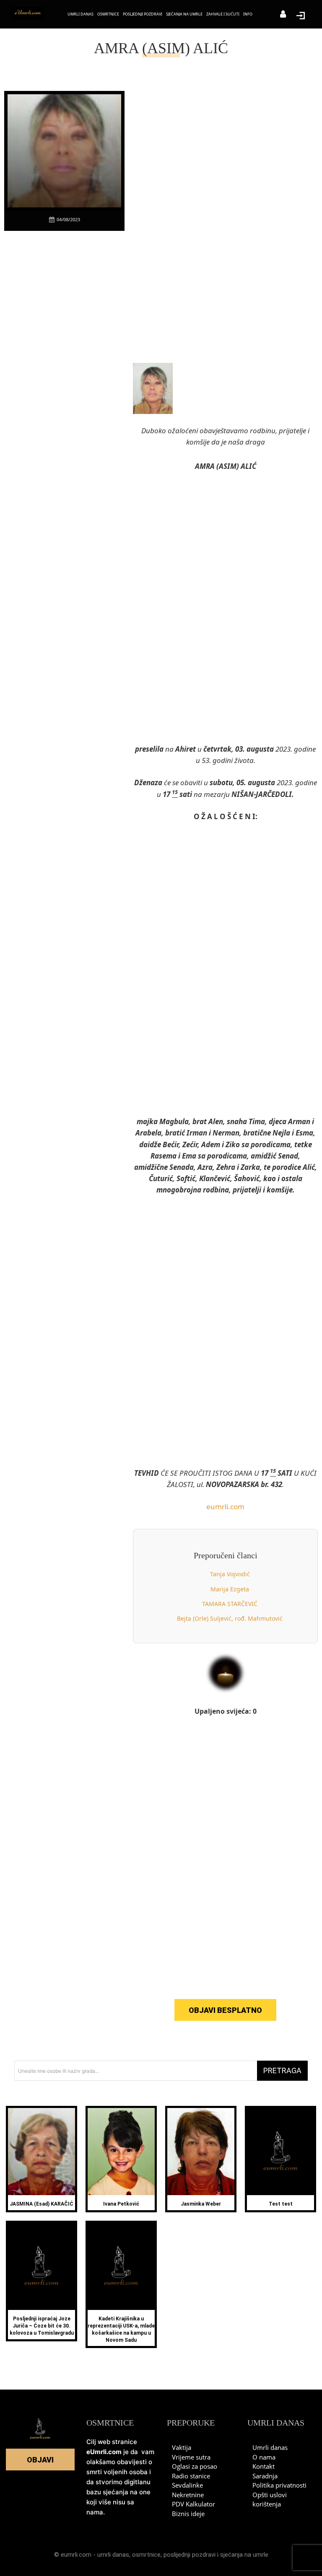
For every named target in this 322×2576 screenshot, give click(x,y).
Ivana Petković (121, 2204)
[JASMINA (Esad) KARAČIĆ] (42, 2152)
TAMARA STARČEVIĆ (230, 1604)
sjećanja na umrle (244, 2555)
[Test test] (280, 2152)
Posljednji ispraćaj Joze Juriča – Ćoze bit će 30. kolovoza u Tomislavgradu (42, 2326)
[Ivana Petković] (121, 2152)
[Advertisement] (67, 365)
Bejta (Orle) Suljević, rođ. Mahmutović (230, 1618)
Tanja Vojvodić (230, 1574)
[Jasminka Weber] (201, 2152)
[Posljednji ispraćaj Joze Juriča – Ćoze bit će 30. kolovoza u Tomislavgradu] (42, 2266)
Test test (281, 2204)
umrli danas (113, 2555)
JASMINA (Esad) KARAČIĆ (42, 2204)
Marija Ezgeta (230, 1589)
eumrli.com (225, 1507)
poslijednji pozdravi (190, 2555)
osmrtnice (146, 2555)
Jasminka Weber (201, 2204)
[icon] (283, 15)
